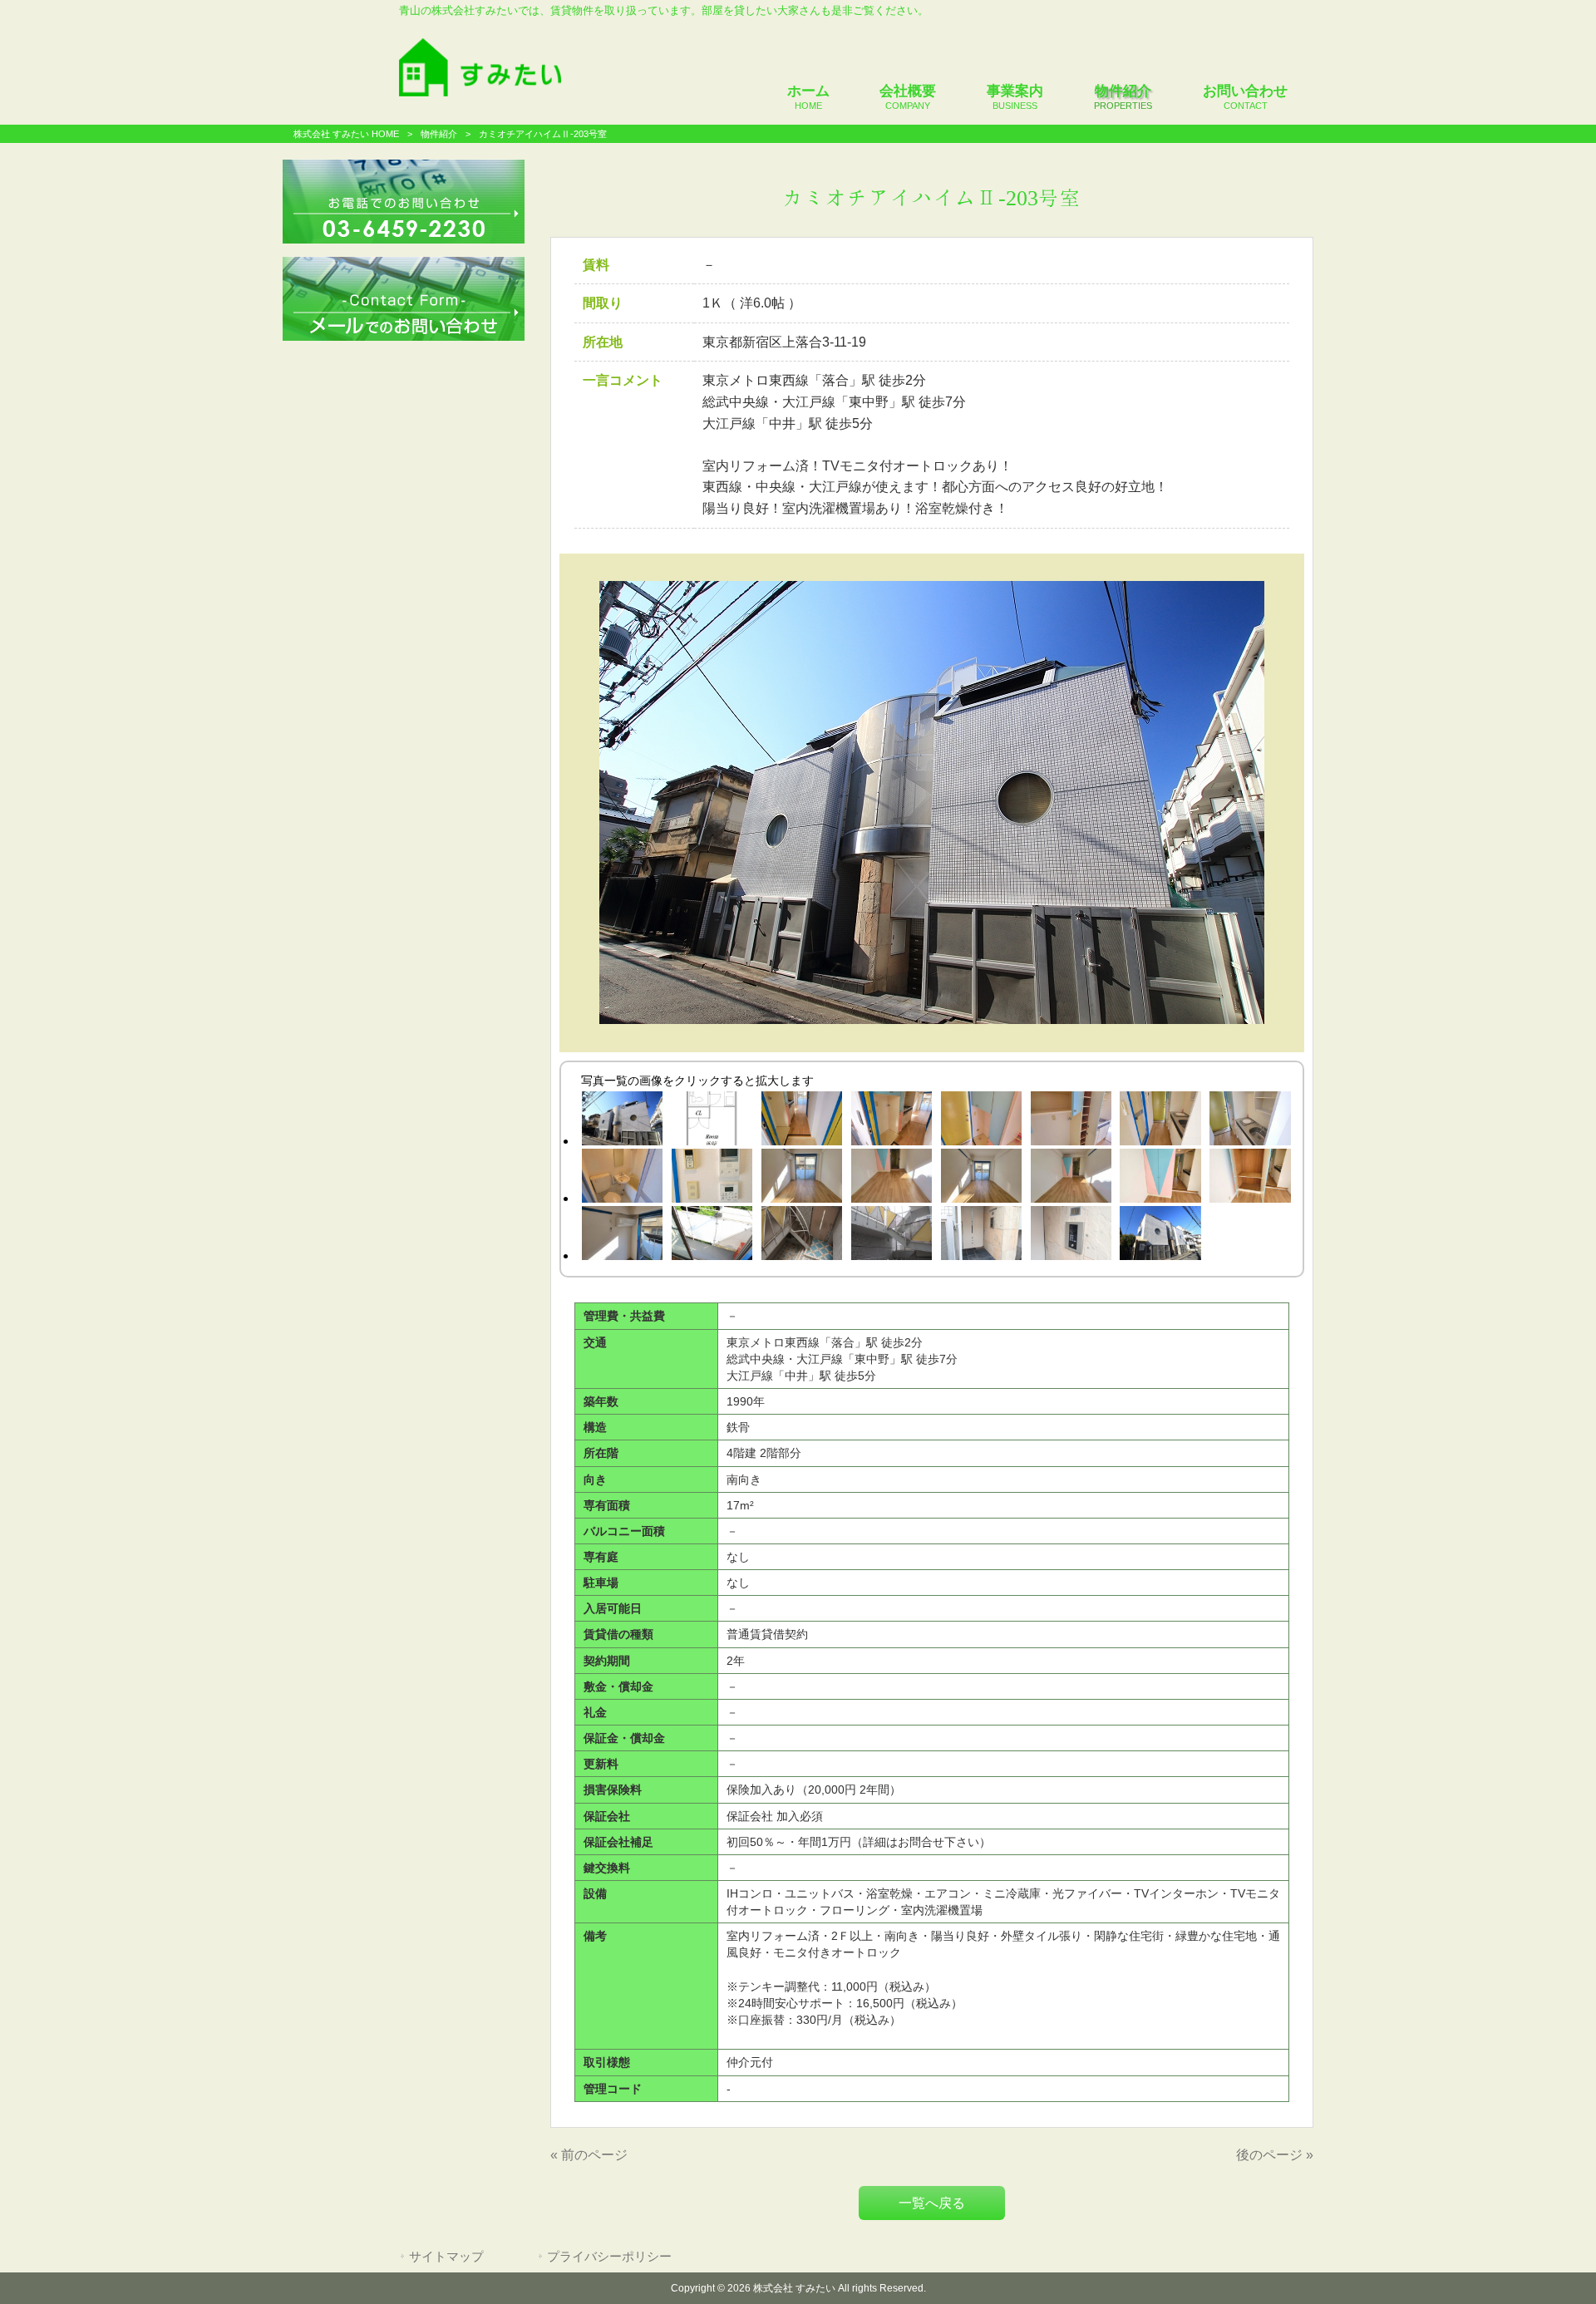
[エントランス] (981, 1236)
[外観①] (622, 1121)
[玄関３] (981, 1121)
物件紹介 (439, 134)
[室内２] (891, 1179)
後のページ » (1275, 2155)
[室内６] (1250, 1179)
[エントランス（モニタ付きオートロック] (1071, 1236)
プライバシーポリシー (609, 2257)
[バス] (622, 1179)
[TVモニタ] (712, 1179)
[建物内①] (801, 1236)
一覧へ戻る (932, 2203)
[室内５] (1160, 1179)
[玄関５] (1160, 1121)
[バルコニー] (712, 1236)
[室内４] (1071, 1179)
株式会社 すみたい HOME (346, 134)
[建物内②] (891, 1236)
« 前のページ (589, 2155)
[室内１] (801, 1179)
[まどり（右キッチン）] (712, 1121)
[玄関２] (891, 1121)
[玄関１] (801, 1121)
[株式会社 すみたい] (480, 92)
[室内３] (981, 1179)
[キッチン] (1250, 1121)
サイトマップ (446, 2257)
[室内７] (622, 1236)
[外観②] (1160, 1236)
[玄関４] (1071, 1121)
